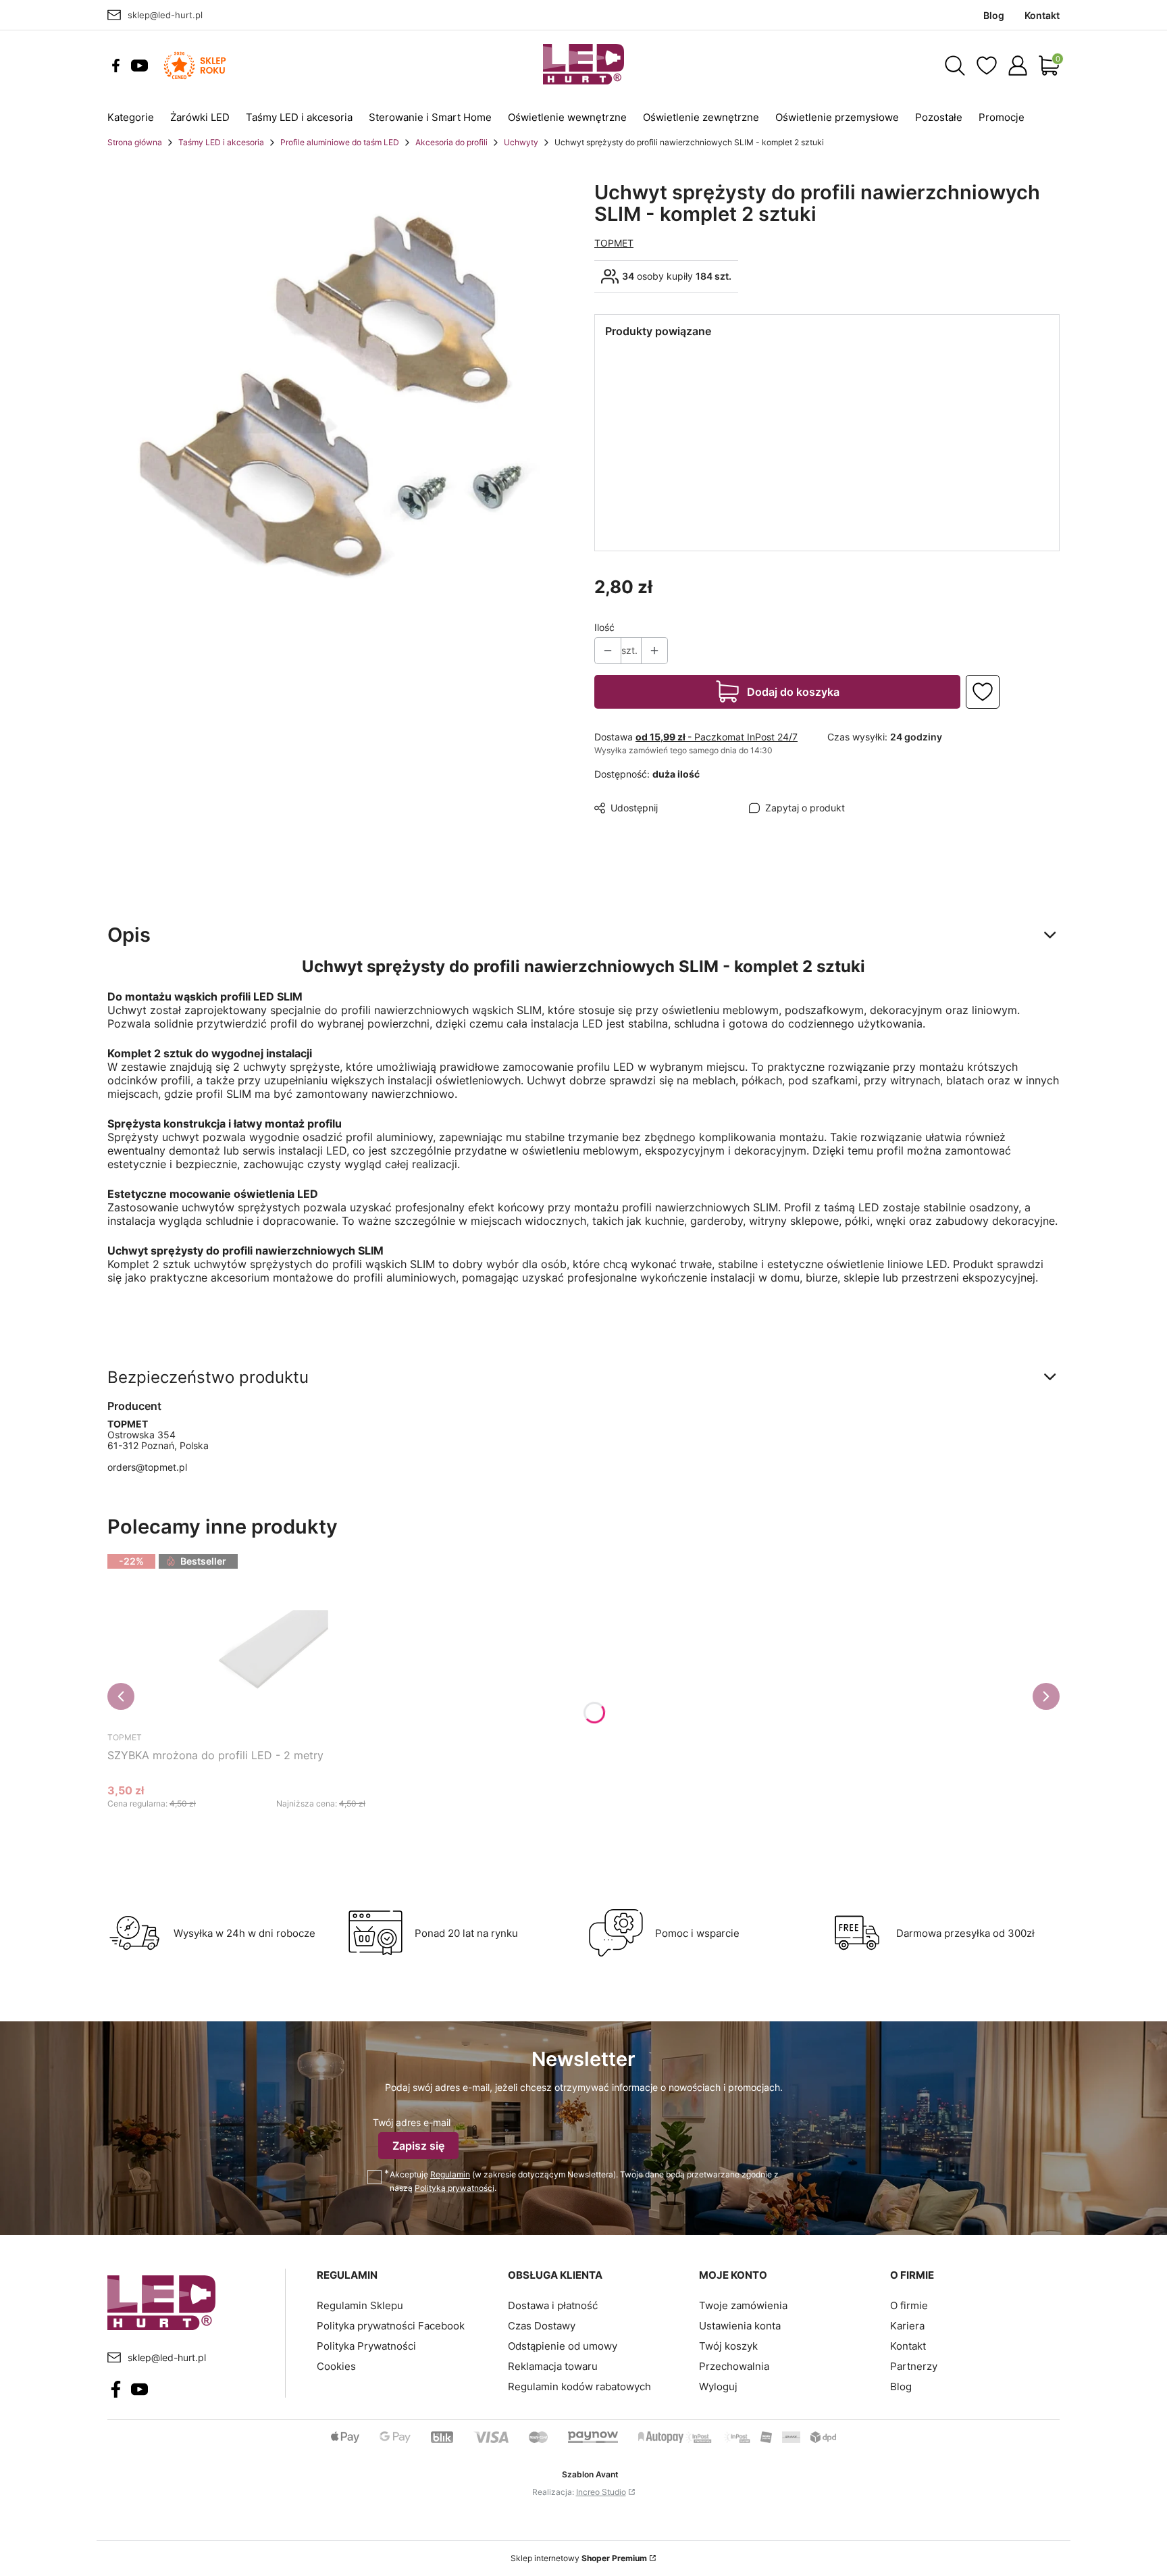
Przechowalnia (734, 2366)
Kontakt (908, 2346)
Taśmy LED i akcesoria (221, 142)
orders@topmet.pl (147, 1467)
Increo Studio (601, 2492)
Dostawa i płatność (553, 2305)
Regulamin (450, 2174)
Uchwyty (521, 142)
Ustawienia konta (740, 2326)
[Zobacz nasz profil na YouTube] (139, 66)
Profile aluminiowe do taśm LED (340, 142)
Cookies (336, 2366)
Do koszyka (260, 1829)
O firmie (909, 2305)
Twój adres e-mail (412, 2122)
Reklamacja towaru (553, 2366)
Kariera (907, 2326)
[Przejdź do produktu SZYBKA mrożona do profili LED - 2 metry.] (276, 1638)
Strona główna (135, 142)
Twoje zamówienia (743, 2305)
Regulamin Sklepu (360, 2305)
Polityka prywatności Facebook (391, 2326)
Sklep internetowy (579, 2558)
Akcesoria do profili (451, 142)
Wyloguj (718, 2386)
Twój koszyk (728, 2346)
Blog (901, 2386)
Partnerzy (914, 2366)
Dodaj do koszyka (793, 692)
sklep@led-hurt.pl (165, 15)
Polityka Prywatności (366, 2346)
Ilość (604, 627)
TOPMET (614, 243)
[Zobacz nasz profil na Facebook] (116, 66)
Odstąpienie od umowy (563, 2346)
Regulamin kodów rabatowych (579, 2386)
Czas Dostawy (542, 2326)
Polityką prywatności (455, 2188)
